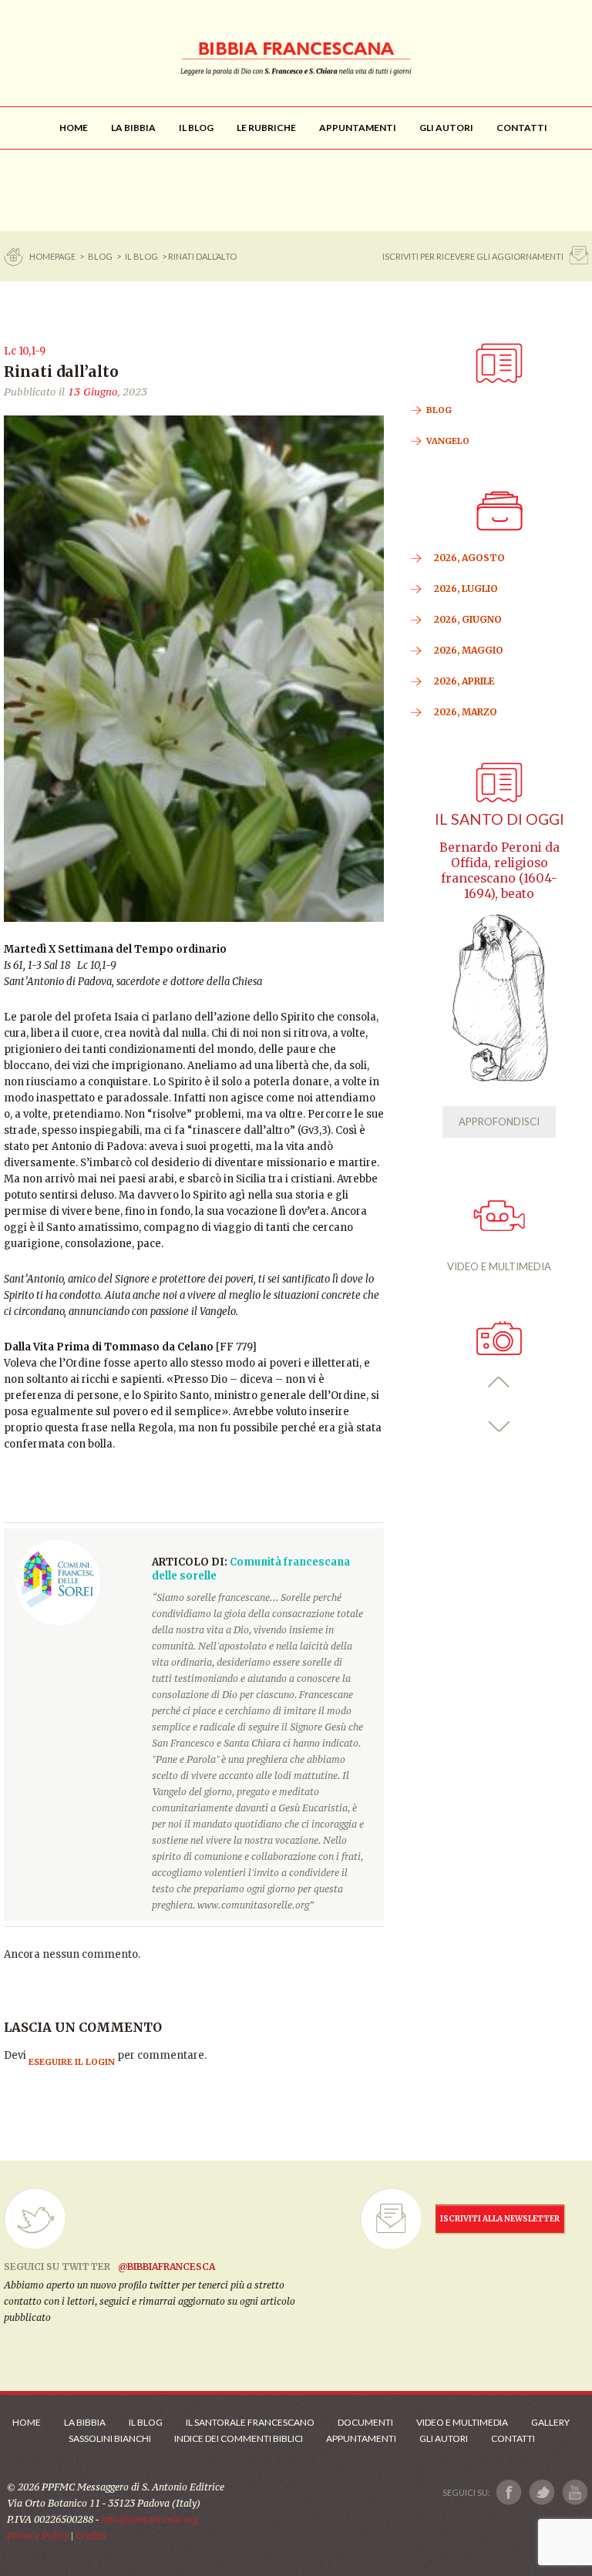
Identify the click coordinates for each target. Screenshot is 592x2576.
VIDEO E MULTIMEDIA (499, 1266)
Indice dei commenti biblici (239, 2438)
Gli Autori (444, 2438)
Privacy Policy (38, 2536)
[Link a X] (542, 2492)
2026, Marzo (466, 712)
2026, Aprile (464, 681)
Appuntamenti (361, 2438)
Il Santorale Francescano (250, 2422)
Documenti (365, 2422)
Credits (91, 2536)
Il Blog (141, 256)
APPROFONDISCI (499, 1122)
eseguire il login (72, 2062)
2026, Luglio (466, 589)
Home (27, 2422)
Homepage (53, 256)
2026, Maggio (469, 650)
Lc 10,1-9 (25, 351)
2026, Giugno (468, 619)
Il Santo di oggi (499, 819)
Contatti (513, 2438)
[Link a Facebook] (509, 2492)
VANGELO (448, 441)
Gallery (550, 2422)
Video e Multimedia (462, 2422)
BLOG (100, 256)
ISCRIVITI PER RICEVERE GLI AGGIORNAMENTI (473, 256)
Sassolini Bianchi (110, 2438)
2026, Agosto (469, 558)
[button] (499, 1382)
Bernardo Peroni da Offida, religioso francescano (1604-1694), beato (499, 871)
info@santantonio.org (150, 2519)
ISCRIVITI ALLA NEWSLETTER (500, 2219)
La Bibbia (85, 2422)
